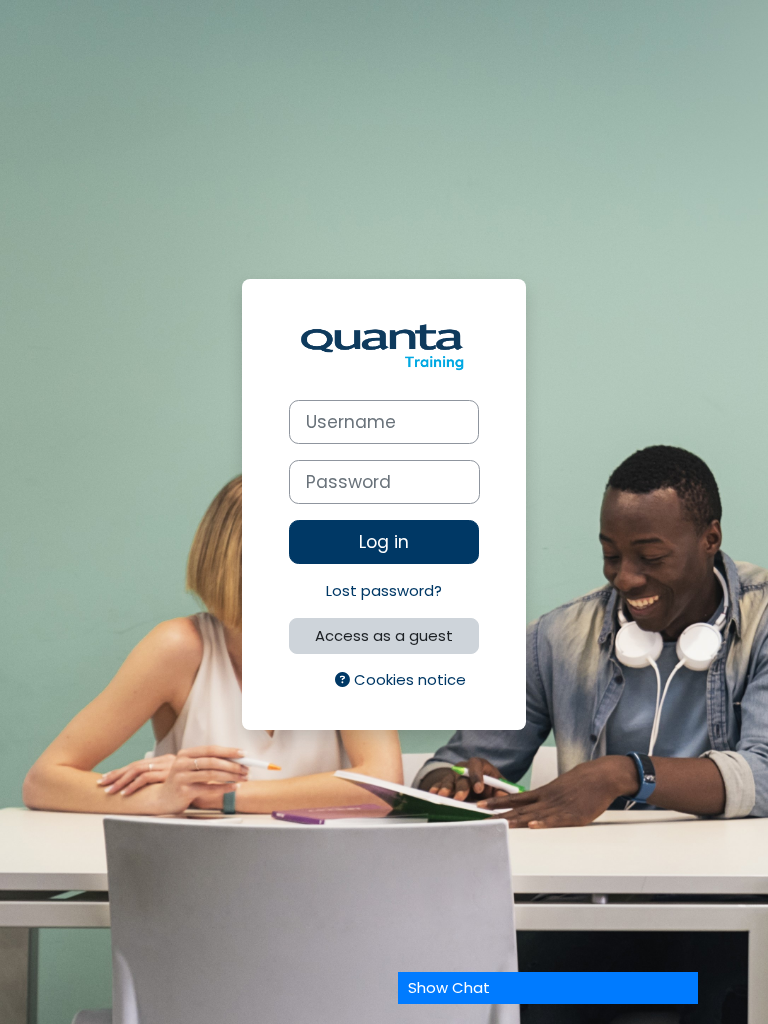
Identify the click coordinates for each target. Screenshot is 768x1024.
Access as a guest (384, 635)
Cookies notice (408, 679)
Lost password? (384, 590)
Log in (384, 542)
